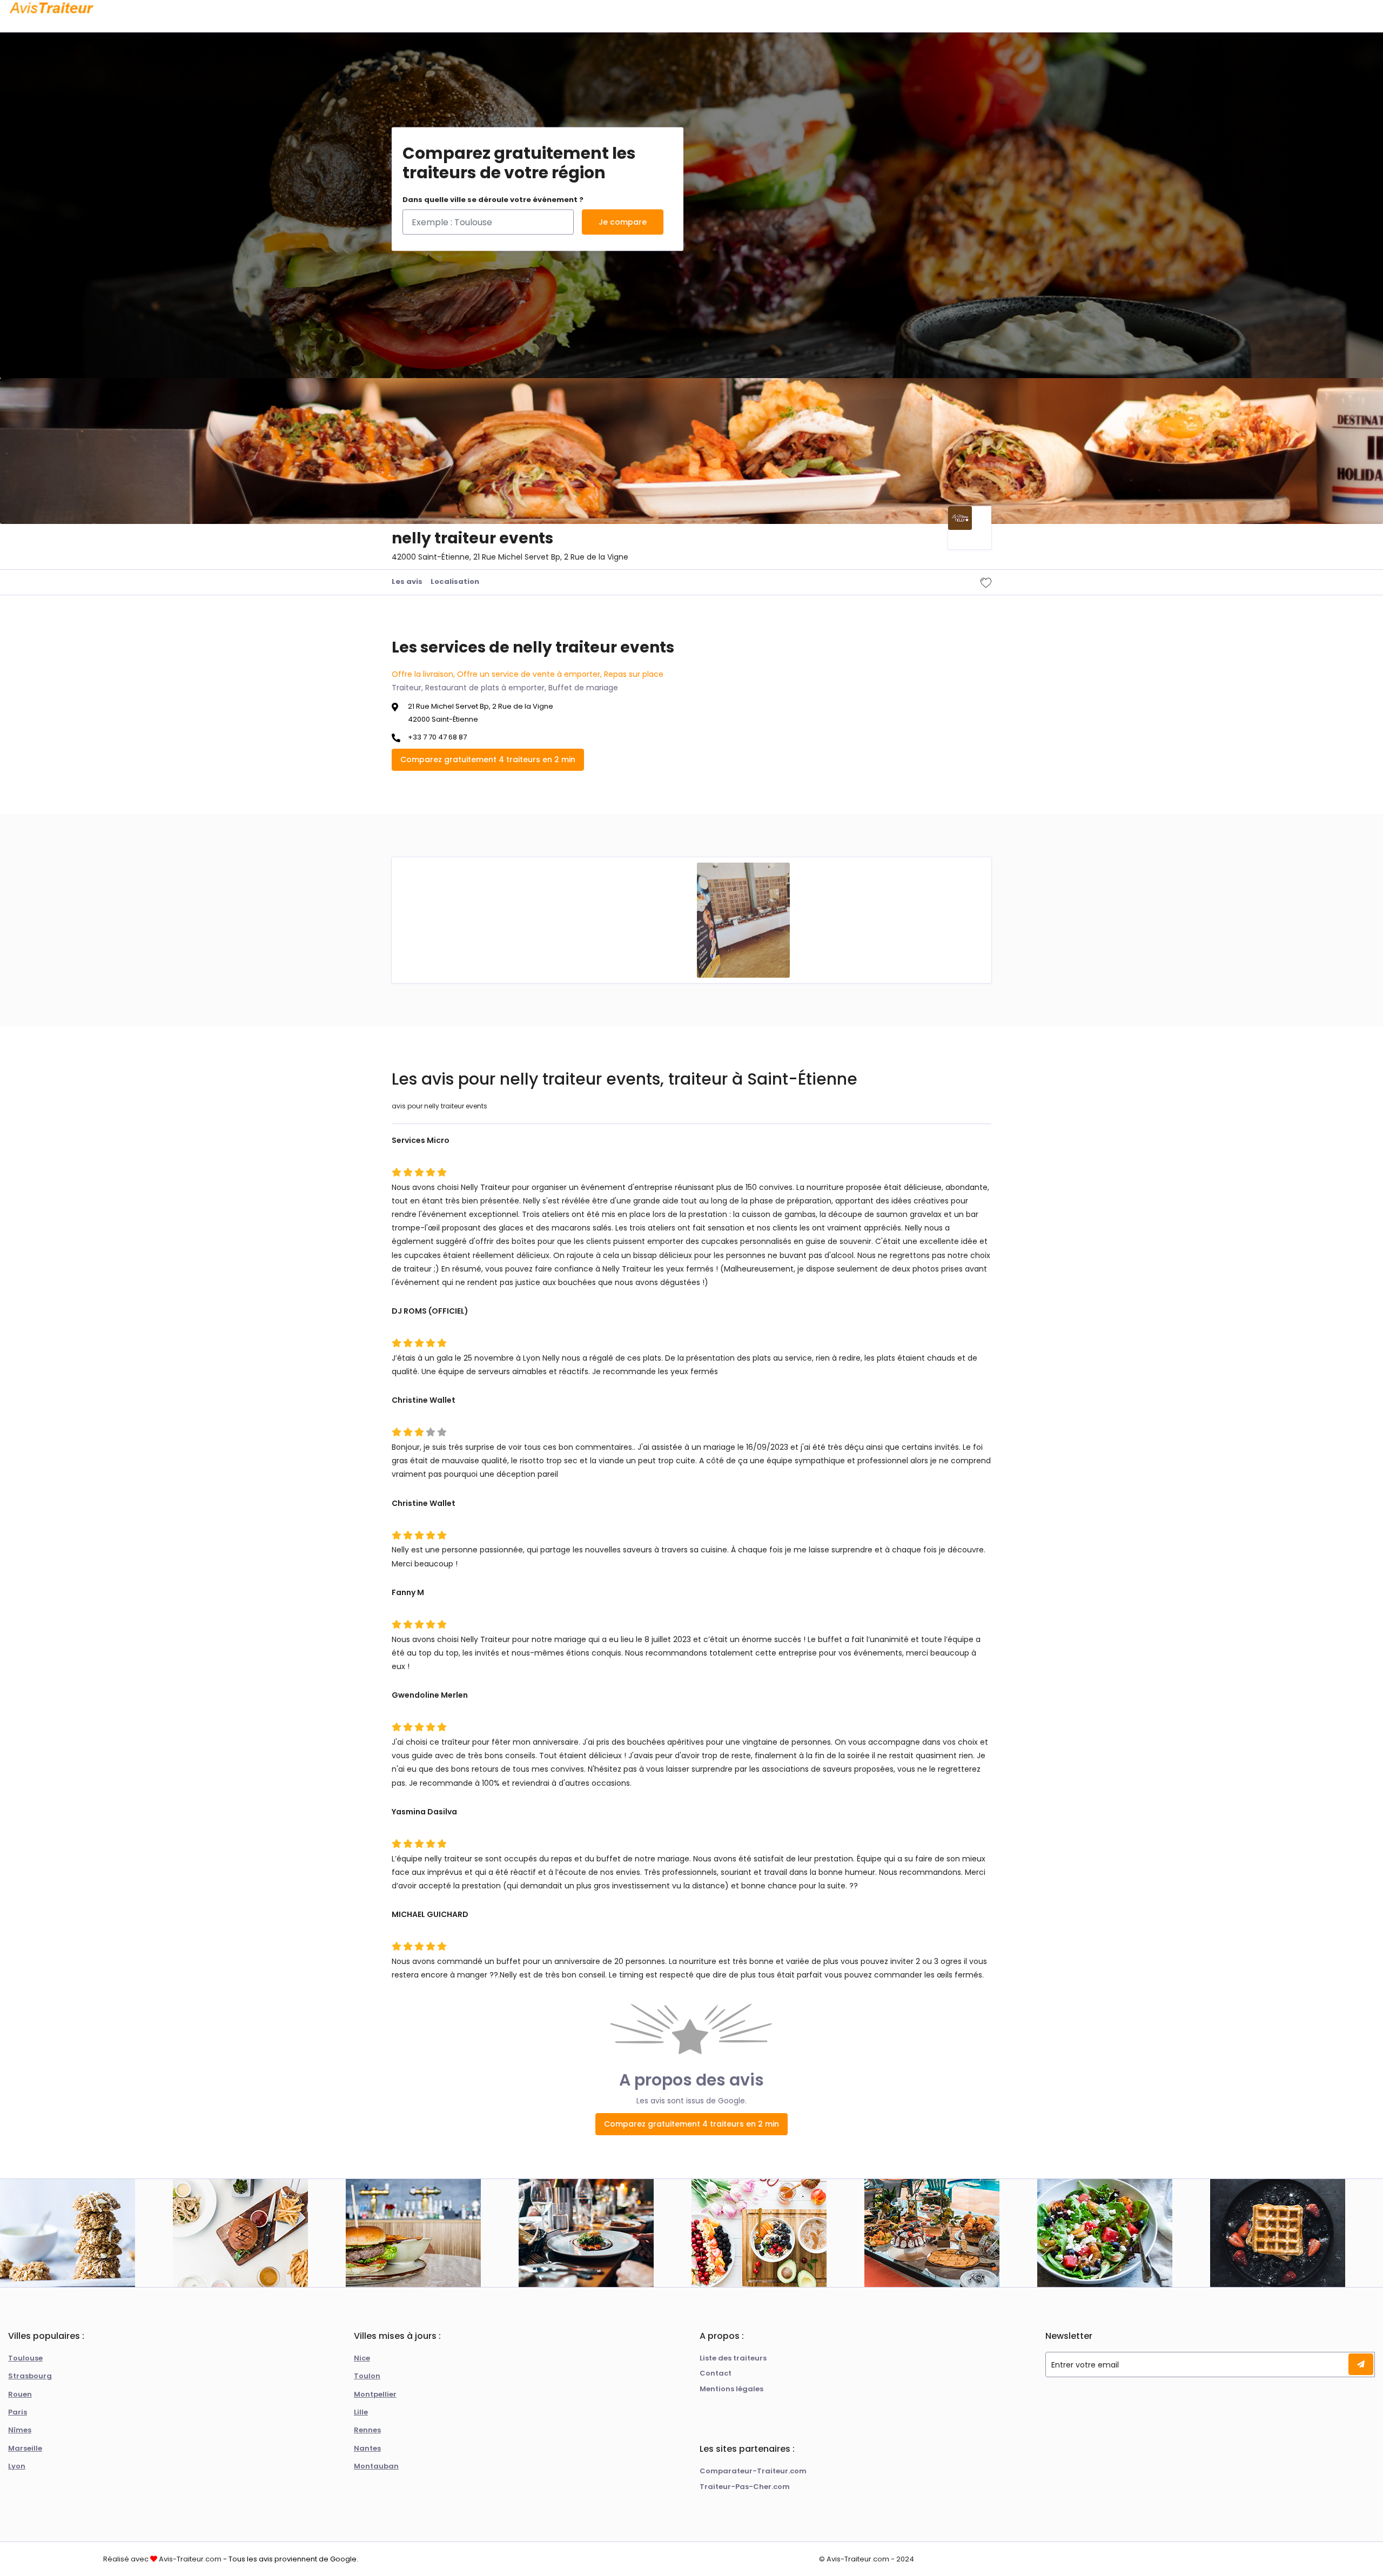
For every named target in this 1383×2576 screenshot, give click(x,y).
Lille (361, 2412)
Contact (716, 2373)
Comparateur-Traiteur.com (753, 2471)
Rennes (367, 2430)
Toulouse (25, 2358)
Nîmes (20, 2430)
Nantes (367, 2448)
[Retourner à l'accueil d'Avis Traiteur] (51, 8)
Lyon (17, 2466)
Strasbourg (30, 2376)
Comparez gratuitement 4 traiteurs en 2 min (488, 759)
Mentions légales (731, 2389)
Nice (362, 2358)
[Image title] (743, 920)
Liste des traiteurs (733, 2358)
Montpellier (375, 2394)
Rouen (20, 2394)
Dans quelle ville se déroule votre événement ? (493, 200)
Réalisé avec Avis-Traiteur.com (162, 2559)
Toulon (367, 2376)
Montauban (376, 2466)
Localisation (455, 581)
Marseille (25, 2448)
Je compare (623, 222)
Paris (18, 2412)
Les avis (407, 581)
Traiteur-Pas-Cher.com (745, 2487)
